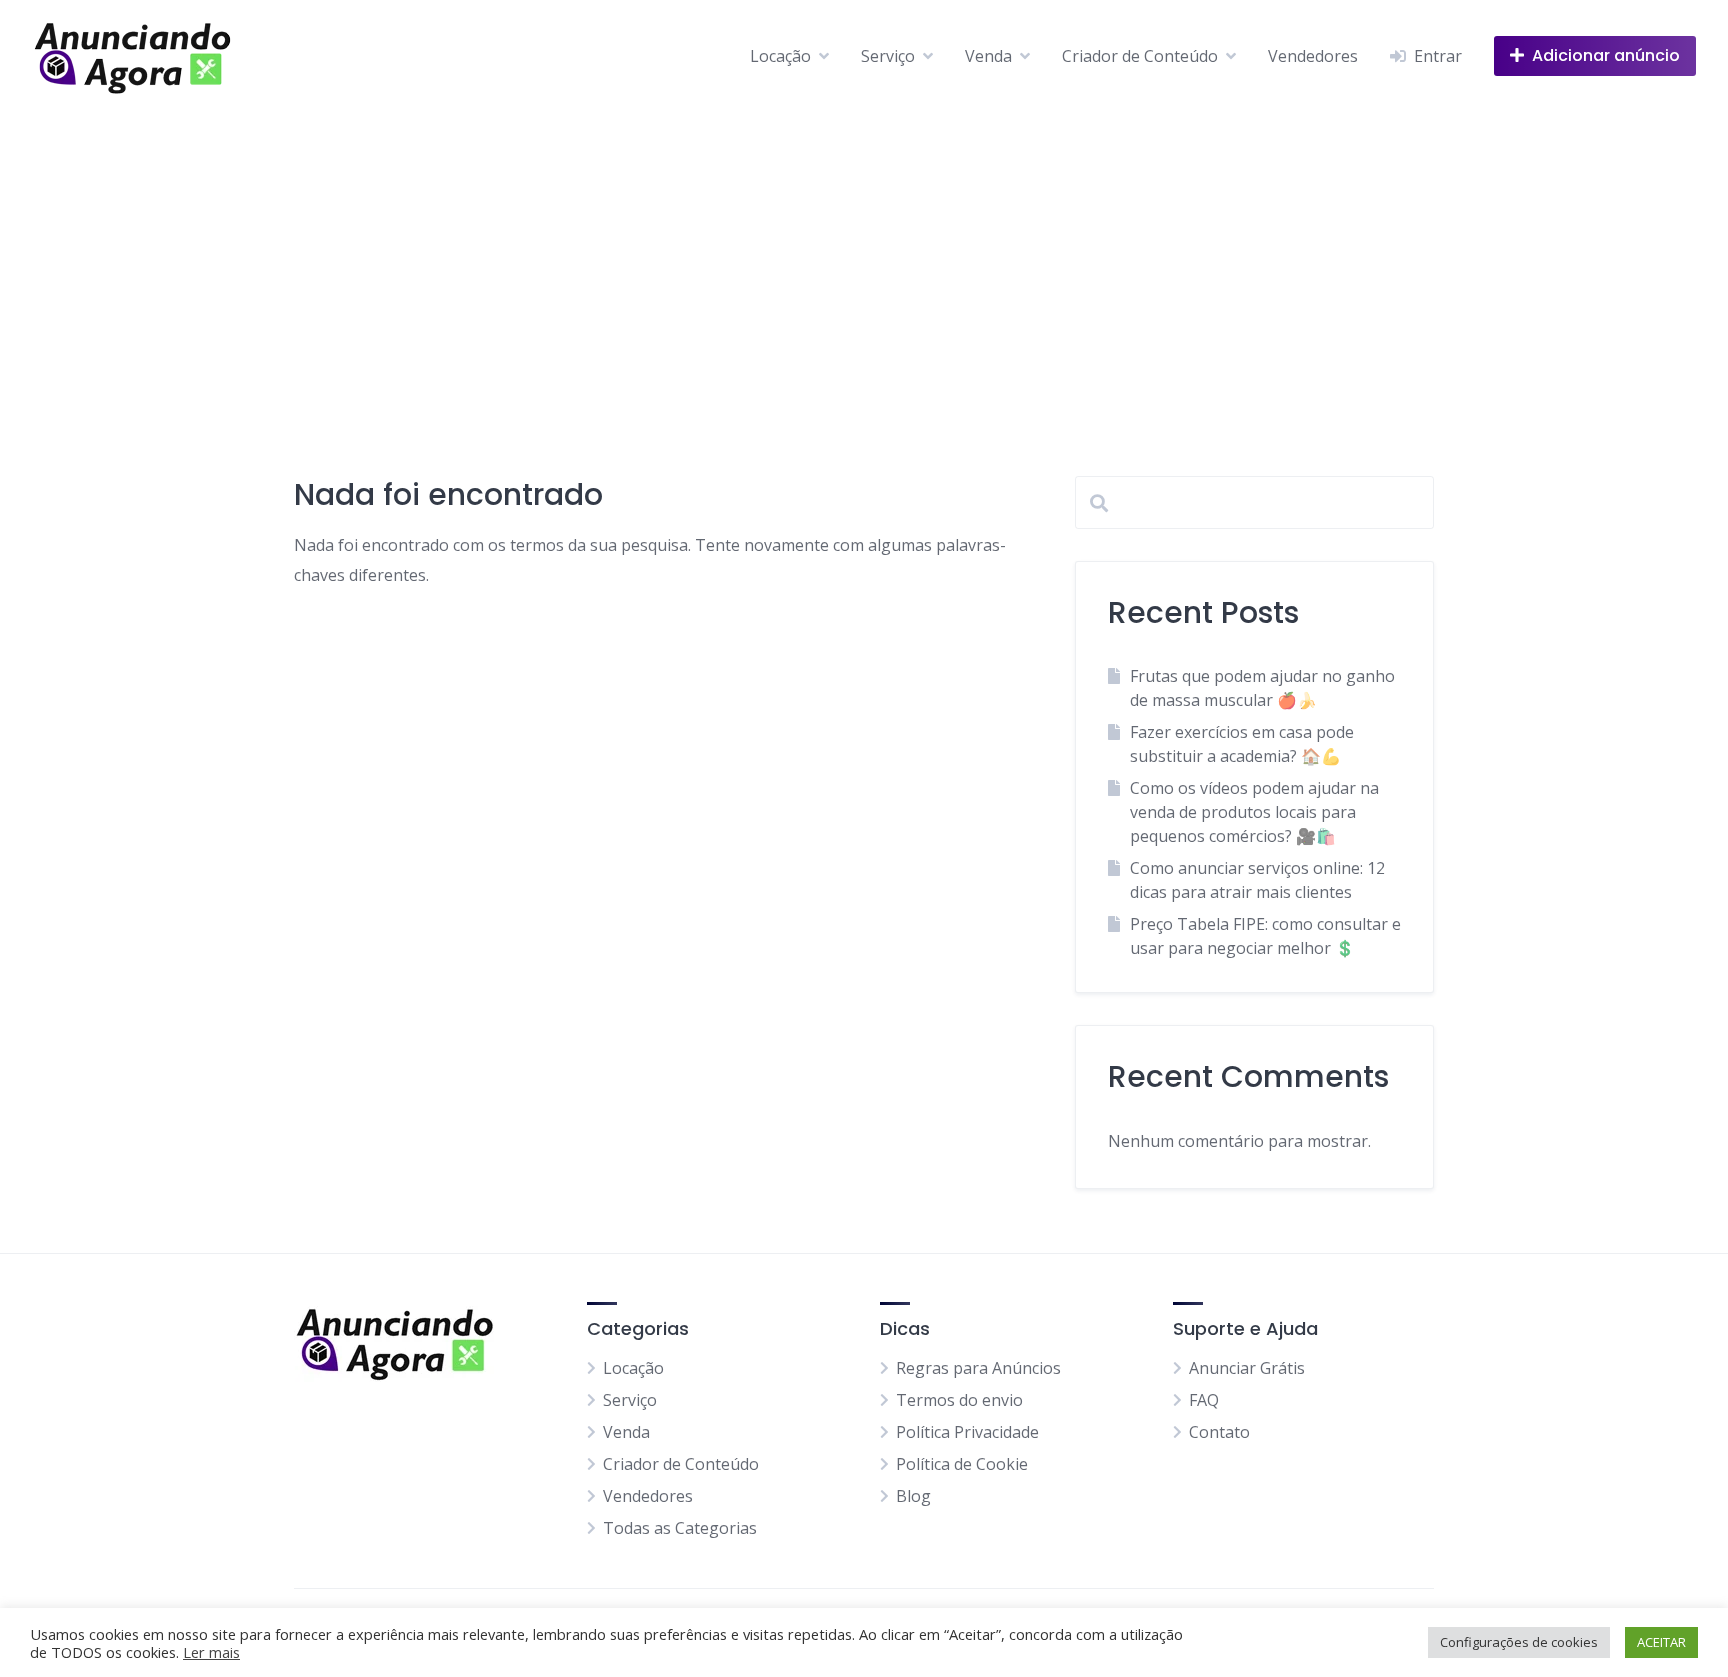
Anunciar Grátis (1247, 1368)
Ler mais (211, 1652)
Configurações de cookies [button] (1519, 1642)
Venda (988, 56)
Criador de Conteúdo (1140, 56)
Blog (913, 1496)
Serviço (888, 56)
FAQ (1204, 1400)
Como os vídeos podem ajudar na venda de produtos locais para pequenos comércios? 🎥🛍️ (1254, 812)
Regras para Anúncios (978, 1368)
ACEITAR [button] (1661, 1642)
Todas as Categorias (680, 1528)
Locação (780, 56)
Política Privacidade (967, 1432)
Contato (1219, 1432)
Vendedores (1313, 56)
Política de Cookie (962, 1464)
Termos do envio (959, 1400)
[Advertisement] (864, 262)
